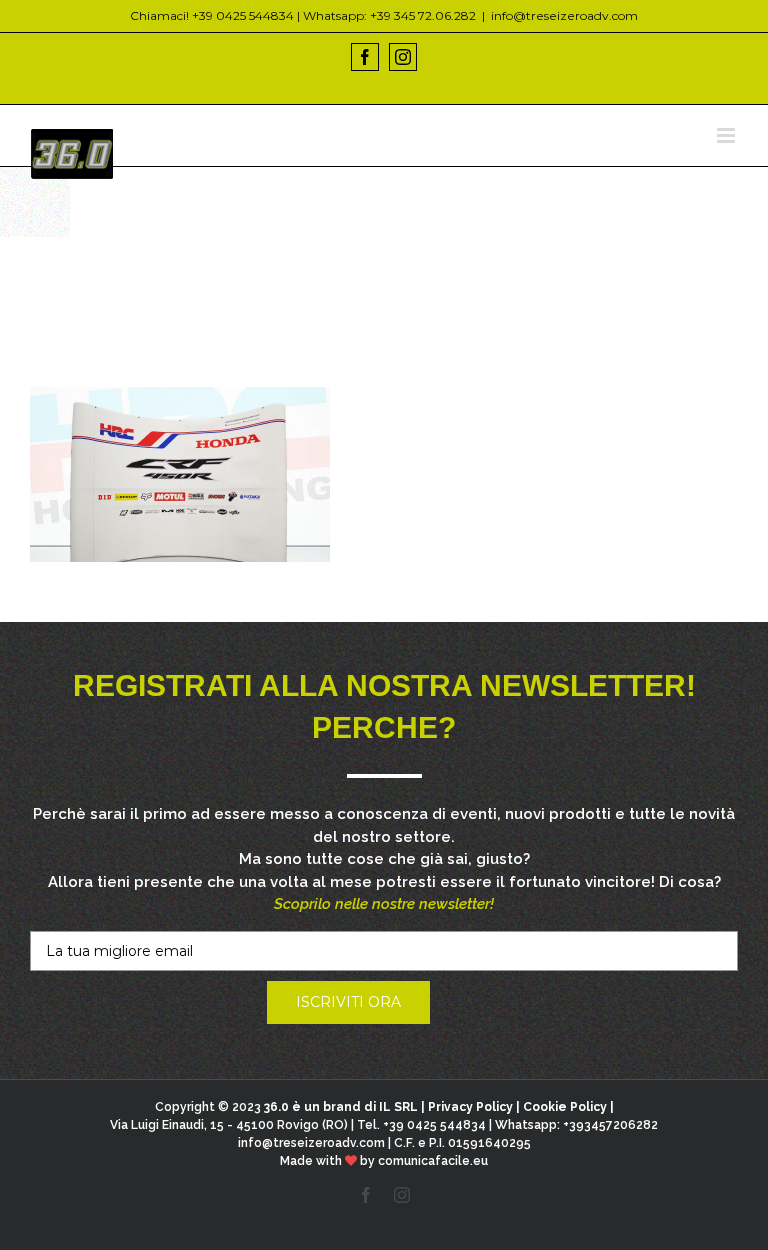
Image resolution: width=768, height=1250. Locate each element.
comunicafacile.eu (433, 1161)
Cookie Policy (565, 1107)
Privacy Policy (470, 1107)
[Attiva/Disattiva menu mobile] (727, 135)
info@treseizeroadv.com (564, 15)
